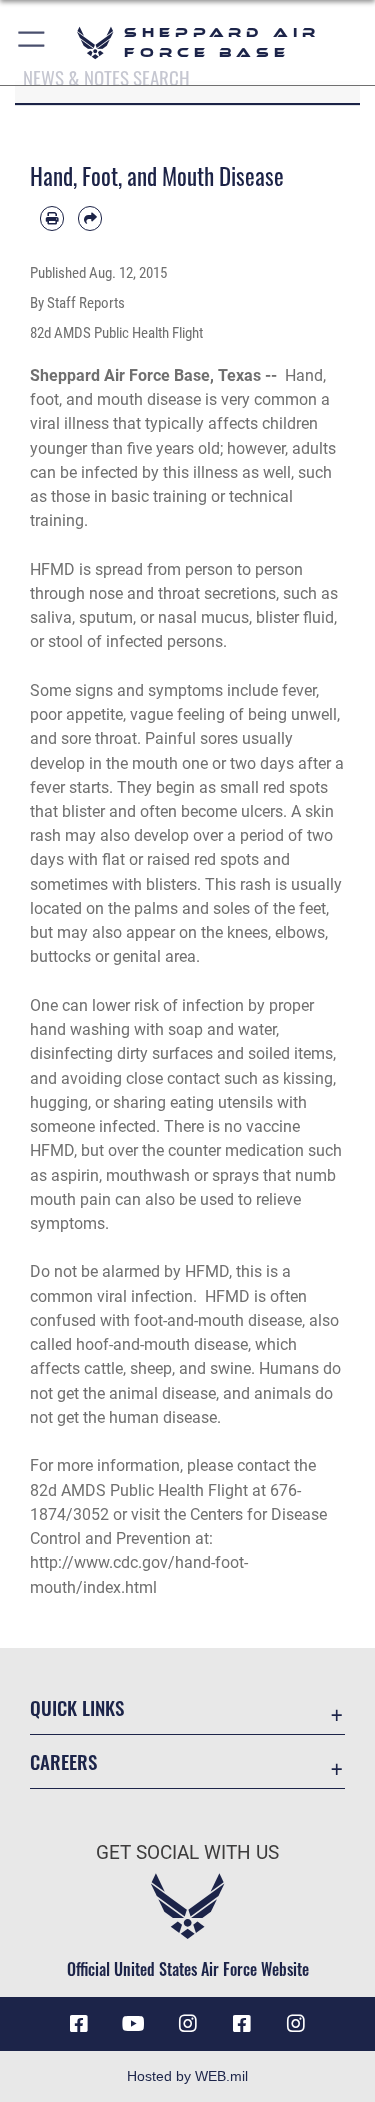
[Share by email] (90, 218)
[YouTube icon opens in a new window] (133, 2024)
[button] (32, 42)
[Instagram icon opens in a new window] (188, 2024)
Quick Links (77, 1707)
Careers (63, 1761)
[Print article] (52, 218)
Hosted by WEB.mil (187, 2076)
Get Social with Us (187, 1852)
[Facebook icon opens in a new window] (79, 2024)
